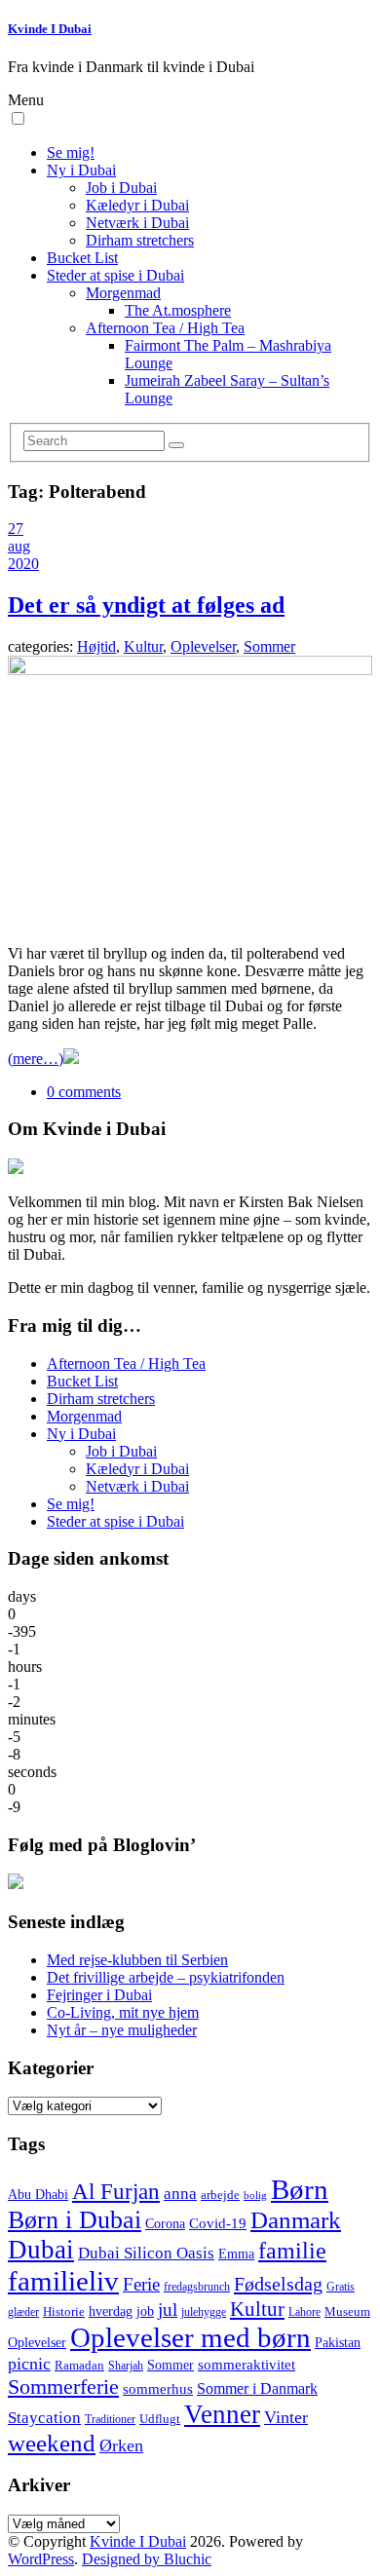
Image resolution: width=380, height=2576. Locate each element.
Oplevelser (203, 646)
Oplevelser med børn (190, 2337)
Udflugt (160, 2419)
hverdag (111, 2311)
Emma (236, 2254)
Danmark (296, 2219)
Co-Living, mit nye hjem (123, 2012)
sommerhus (158, 2389)
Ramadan (79, 2366)
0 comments (84, 1092)
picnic (29, 2364)
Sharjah (126, 2366)
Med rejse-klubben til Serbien (137, 1960)
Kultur (143, 646)
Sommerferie (63, 2387)
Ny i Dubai (81, 170)
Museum (347, 2312)
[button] (18, 118)
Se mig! (71, 152)
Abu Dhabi (38, 2195)
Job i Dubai (121, 188)
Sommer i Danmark (257, 2388)
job (145, 2311)
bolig (255, 2196)
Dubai (41, 2250)
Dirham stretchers (140, 240)
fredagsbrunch (197, 2287)
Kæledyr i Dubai (137, 205)
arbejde (220, 2195)
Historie (64, 2312)
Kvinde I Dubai (50, 29)
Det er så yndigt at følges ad (146, 605)
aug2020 (23, 555)
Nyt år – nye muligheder (122, 2030)
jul (168, 2310)
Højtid (96, 646)
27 (16, 529)
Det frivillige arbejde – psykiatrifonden (166, 1977)
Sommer (269, 646)
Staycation (44, 2418)
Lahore (304, 2312)
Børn (300, 2189)
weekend (52, 2443)
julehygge (204, 2312)
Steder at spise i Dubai (115, 275)
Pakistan (338, 2343)
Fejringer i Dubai (99, 1995)
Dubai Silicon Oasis (146, 2253)
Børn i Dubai (75, 2220)
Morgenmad (123, 293)
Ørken (121, 2445)
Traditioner (110, 2420)
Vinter (286, 2417)
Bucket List (82, 258)
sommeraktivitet (247, 2365)
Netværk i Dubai (137, 223)
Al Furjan (116, 2191)
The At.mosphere (178, 310)
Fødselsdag (278, 2284)
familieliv (63, 2281)
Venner (222, 2414)
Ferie (141, 2284)
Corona (165, 2223)
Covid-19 (218, 2223)
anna (180, 2194)
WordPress (41, 2559)
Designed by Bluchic (147, 2559)
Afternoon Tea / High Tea (165, 328)
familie (292, 2251)
